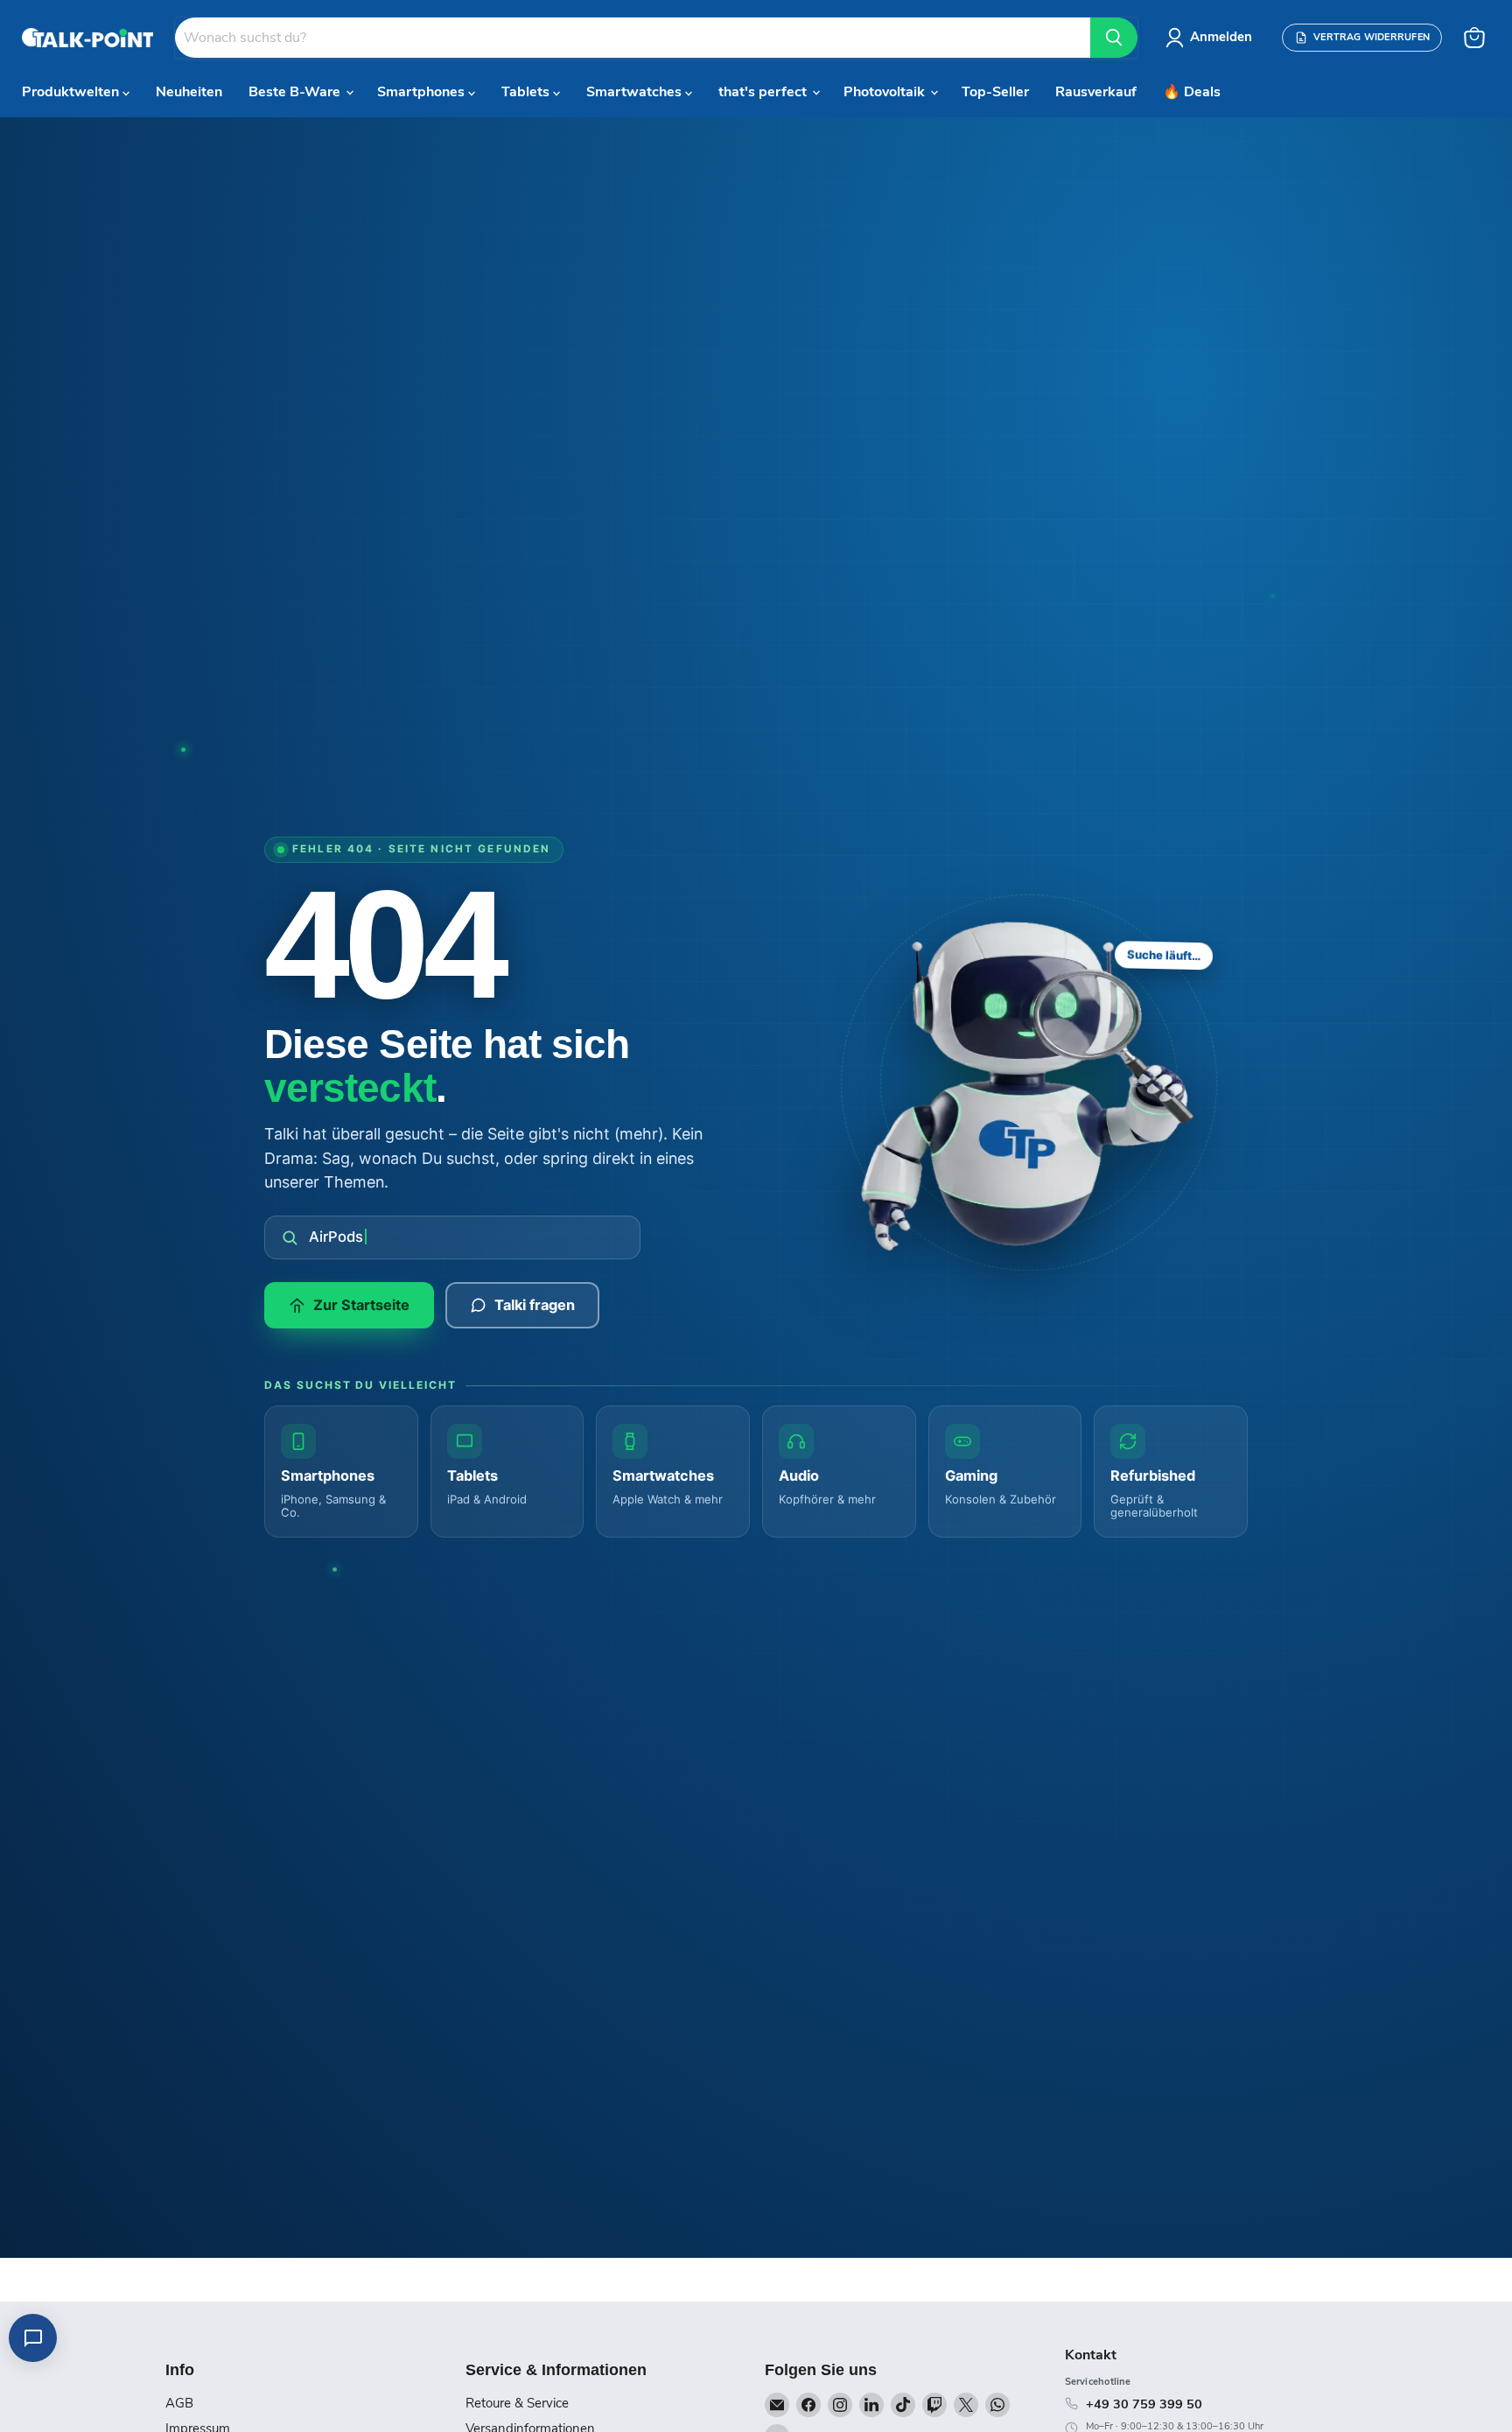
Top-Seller (995, 92)
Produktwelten (72, 92)
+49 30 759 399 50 (1144, 2404)
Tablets (527, 92)
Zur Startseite (361, 1305)
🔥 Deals (1192, 92)
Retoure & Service (517, 2403)
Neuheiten (189, 92)
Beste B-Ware (296, 92)
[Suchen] (1114, 38)
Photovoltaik (886, 92)
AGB (179, 2403)
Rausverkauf (1096, 92)
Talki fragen (535, 1305)
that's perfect (764, 92)
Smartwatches (636, 92)
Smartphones (423, 92)
